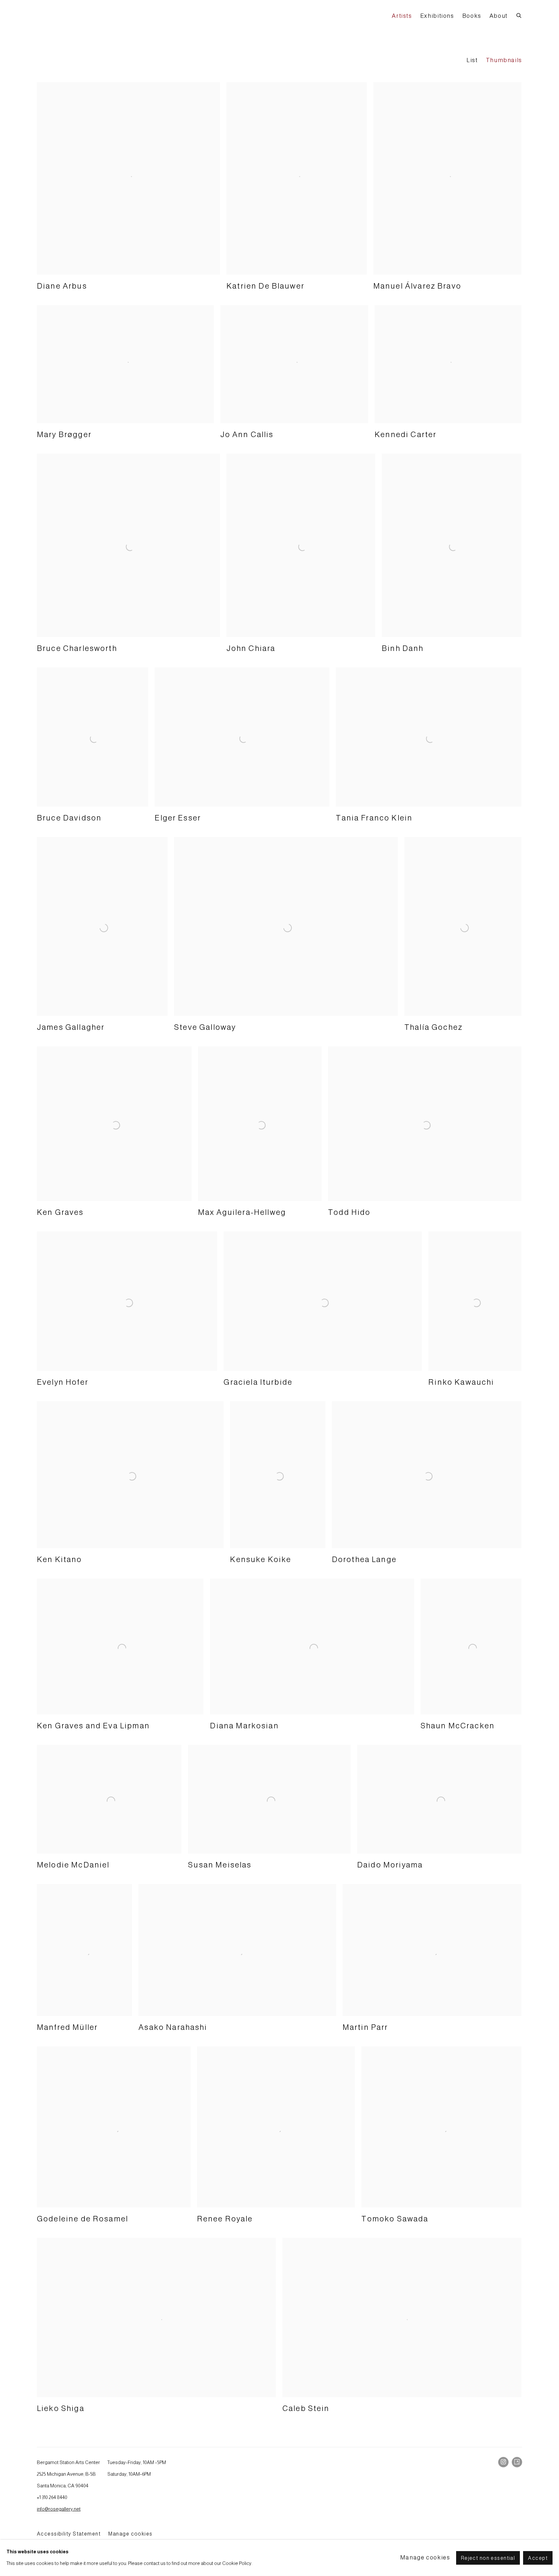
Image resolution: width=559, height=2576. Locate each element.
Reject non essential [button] (488, 2558)
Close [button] (352, 1239)
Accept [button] (538, 2558)
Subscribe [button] (227, 1284)
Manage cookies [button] (425, 2558)
